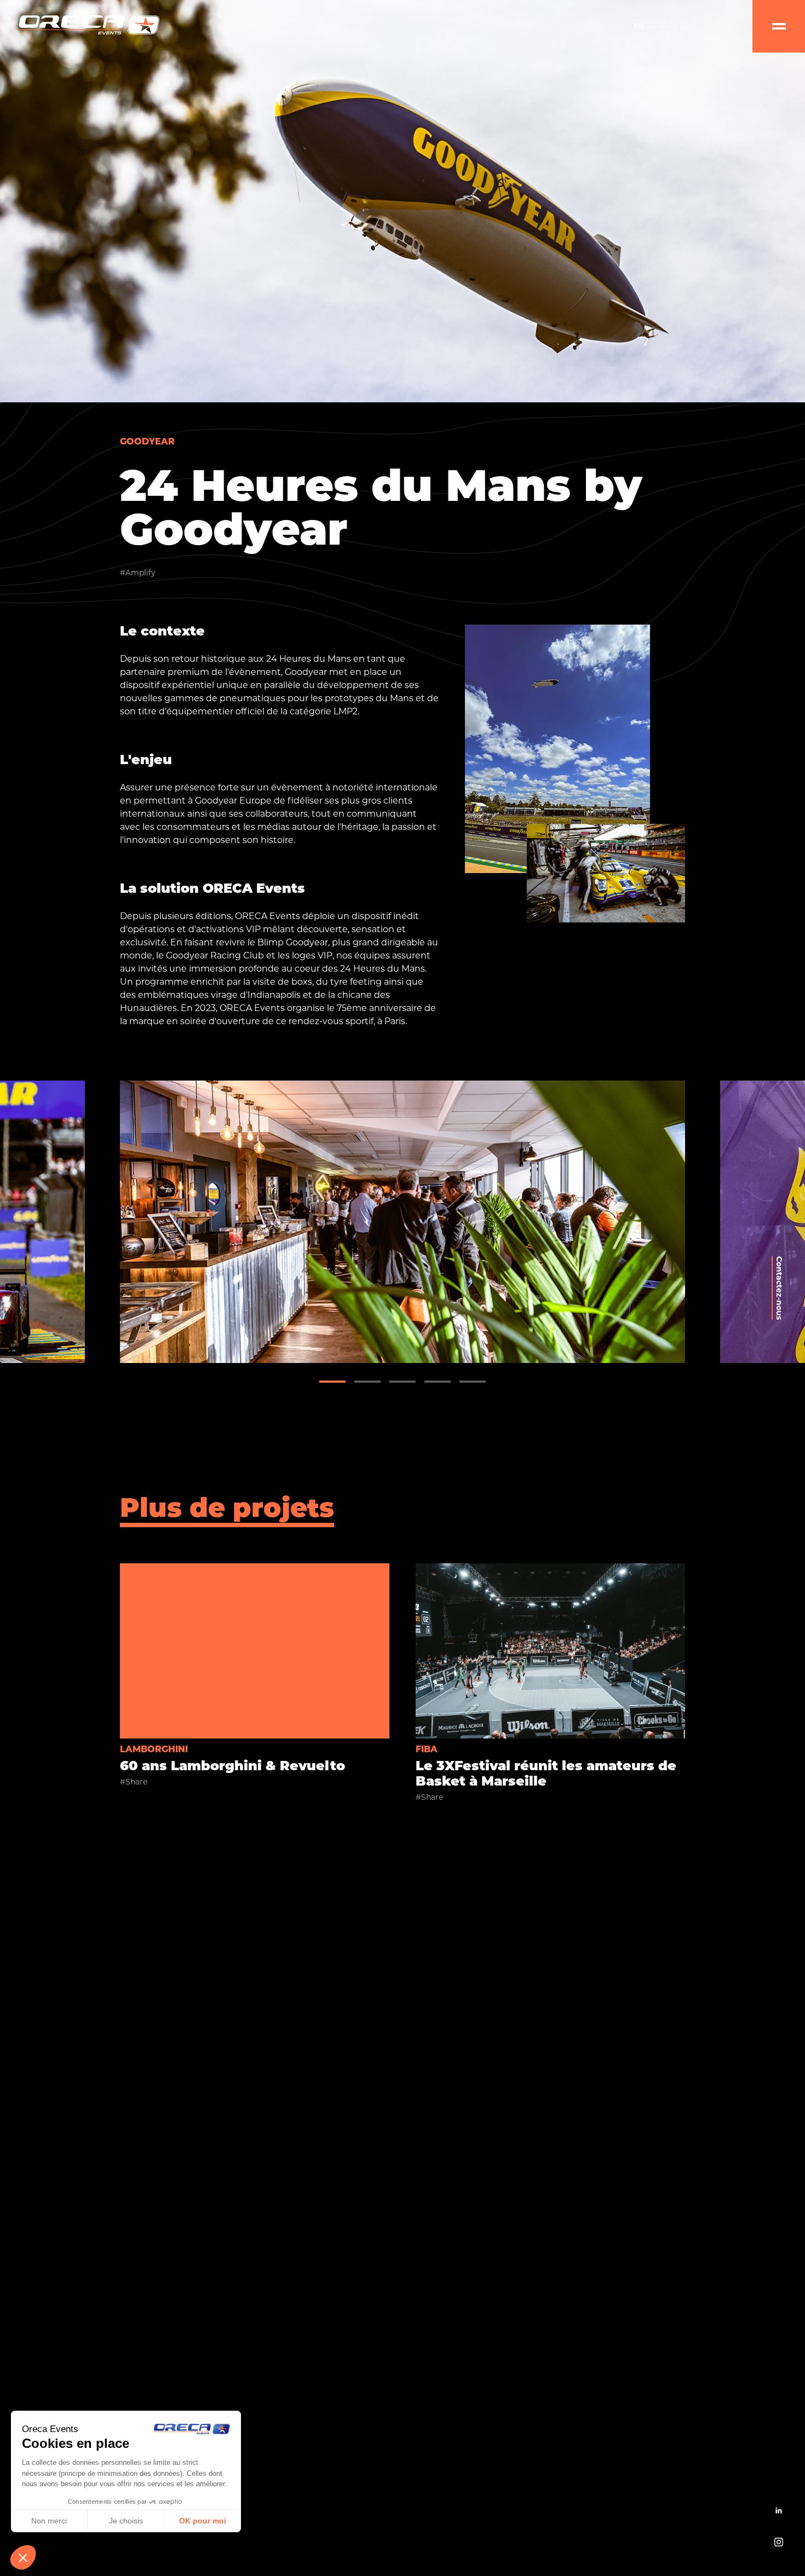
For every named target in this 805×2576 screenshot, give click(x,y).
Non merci (49, 2521)
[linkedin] (779, 2511)
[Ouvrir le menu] (779, 26)
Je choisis (126, 2521)
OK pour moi (203, 2521)
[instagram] (779, 2543)
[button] (332, 1382)
